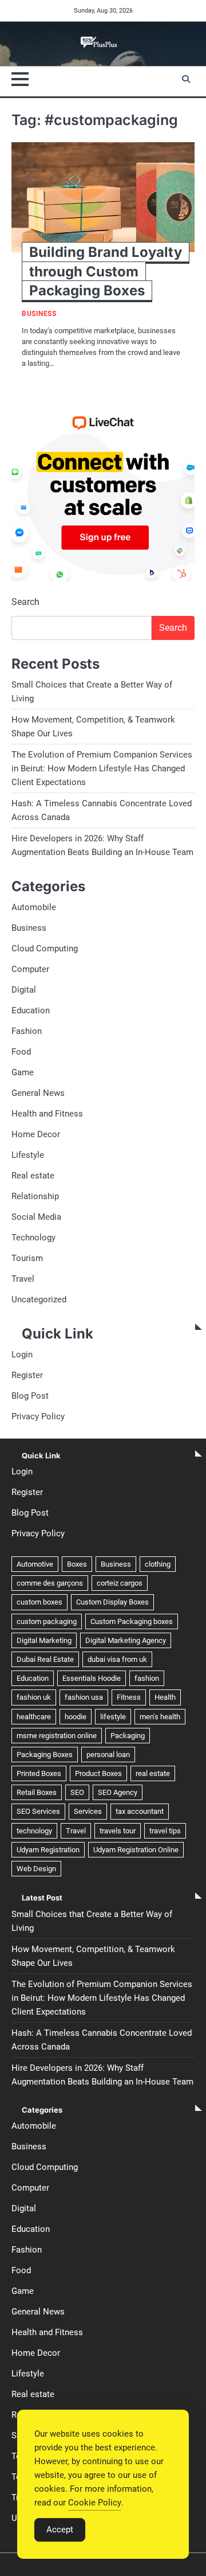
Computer (30, 969)
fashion (147, 1678)
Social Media (36, 1217)
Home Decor (36, 1134)
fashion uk (34, 1697)
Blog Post (30, 1396)
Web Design (36, 1869)
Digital (24, 990)
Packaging (128, 1736)
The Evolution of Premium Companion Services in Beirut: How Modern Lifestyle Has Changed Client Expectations (102, 768)
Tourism (27, 1258)
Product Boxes (98, 1773)
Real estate (33, 1176)
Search (25, 602)
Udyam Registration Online (136, 1850)
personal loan (108, 1755)
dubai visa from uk (117, 1659)
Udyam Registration (48, 1850)
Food (21, 1052)
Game (23, 1072)
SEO (77, 1792)
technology (34, 1831)
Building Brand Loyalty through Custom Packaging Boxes (106, 271)
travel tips (165, 1831)
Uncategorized (39, 1299)
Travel (23, 1279)
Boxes (77, 1564)
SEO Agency (118, 1792)
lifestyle (113, 1717)
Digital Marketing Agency (126, 1640)
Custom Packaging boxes (132, 1621)
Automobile (34, 907)
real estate (153, 1773)
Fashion (27, 1031)
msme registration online (57, 1736)
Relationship (35, 1196)
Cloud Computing (45, 949)
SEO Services (38, 1811)
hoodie (76, 1717)
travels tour (118, 1831)
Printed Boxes (39, 1773)
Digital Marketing (44, 1640)
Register (27, 1375)
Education (31, 1010)
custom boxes (39, 1602)
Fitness (129, 1697)
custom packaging (47, 1621)
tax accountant (140, 1811)
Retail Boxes (37, 1792)
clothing (158, 1564)
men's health (160, 1717)
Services (88, 1811)
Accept (60, 2530)
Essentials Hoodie (92, 1678)
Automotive (35, 1564)
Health (165, 1697)
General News (38, 1093)
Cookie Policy (95, 2503)
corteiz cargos (120, 1583)
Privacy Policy (38, 1416)
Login (22, 1355)
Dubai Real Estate (45, 1659)
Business (39, 314)
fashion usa (84, 1697)
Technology (33, 1238)
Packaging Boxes (45, 1755)
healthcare (34, 1717)
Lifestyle (28, 1155)
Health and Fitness (47, 1114)
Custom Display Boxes (112, 1602)
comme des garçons (50, 1583)
